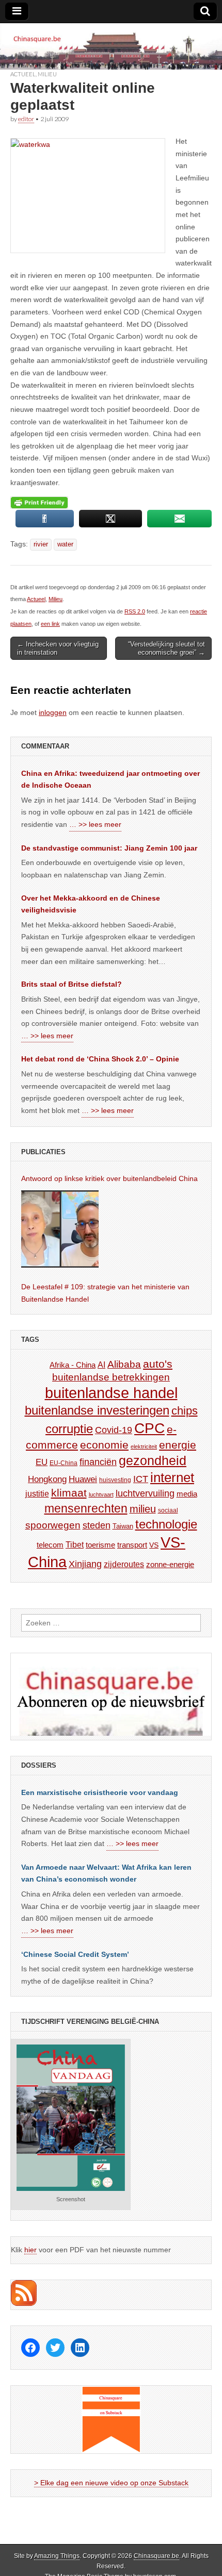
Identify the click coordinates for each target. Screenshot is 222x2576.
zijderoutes (124, 1564)
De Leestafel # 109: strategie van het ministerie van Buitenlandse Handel (105, 1293)
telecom (50, 1545)
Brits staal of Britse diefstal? (72, 984)
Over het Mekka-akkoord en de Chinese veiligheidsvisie (91, 904)
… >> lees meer (95, 824)
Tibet (75, 1545)
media (187, 1494)
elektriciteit (144, 1447)
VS (154, 1545)
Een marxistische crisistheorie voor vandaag (100, 1792)
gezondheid (153, 1460)
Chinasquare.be (156, 2556)
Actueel (23, 74)
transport (132, 1545)
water (65, 544)
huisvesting (115, 1480)
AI (101, 1365)
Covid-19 (114, 1430)
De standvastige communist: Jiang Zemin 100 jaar (109, 848)
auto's (158, 1364)
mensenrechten (86, 1508)
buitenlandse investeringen (97, 1410)
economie (104, 1445)
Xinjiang (85, 1564)
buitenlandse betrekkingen (111, 1377)
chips (185, 1411)
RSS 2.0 (135, 611)
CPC (149, 1428)
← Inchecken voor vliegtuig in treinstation (58, 648)
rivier (41, 544)
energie (178, 1445)
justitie (37, 1494)
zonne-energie (170, 1564)
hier (30, 2250)
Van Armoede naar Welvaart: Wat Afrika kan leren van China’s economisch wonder (106, 1873)
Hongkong (47, 1479)
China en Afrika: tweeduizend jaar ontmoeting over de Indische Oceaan (110, 779)
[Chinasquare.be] (111, 46)
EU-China (64, 1463)
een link (50, 624)
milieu (143, 1509)
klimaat (69, 1493)
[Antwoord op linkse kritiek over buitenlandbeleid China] (60, 1229)
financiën (98, 1462)
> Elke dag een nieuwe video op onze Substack (111, 2483)
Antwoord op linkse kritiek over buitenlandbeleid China (109, 1178)
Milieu (47, 74)
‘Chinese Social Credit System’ (75, 1954)
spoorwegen (53, 1525)
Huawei (83, 1479)
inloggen (53, 712)
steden (97, 1525)
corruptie (69, 1429)
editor (26, 119)
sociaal (168, 1510)
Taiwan (123, 1526)
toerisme (100, 1545)
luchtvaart (101, 1494)
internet (172, 1477)
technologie (166, 1524)
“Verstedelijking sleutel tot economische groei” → (166, 648)
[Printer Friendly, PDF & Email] (39, 502)
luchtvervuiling (145, 1493)
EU (42, 1462)
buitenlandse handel (111, 1393)
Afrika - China (73, 1365)
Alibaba (124, 1364)
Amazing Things (57, 2556)
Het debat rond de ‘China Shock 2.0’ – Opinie (100, 1059)
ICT (141, 1479)
